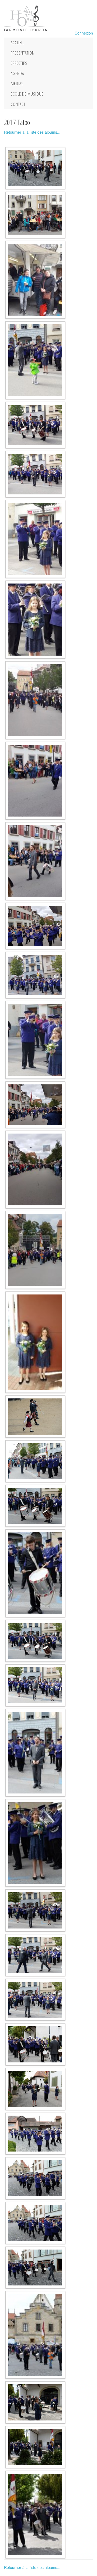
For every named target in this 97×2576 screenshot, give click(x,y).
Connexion (84, 33)
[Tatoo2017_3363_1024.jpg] (35, 1685)
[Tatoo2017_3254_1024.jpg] (35, 2514)
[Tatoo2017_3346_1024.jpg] (35, 2000)
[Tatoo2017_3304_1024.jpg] (35, 2178)
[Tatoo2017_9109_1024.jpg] (35, 474)
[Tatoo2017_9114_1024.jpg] (35, 280)
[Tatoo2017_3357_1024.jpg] (35, 1843)
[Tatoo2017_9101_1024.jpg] (35, 1040)
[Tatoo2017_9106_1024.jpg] (35, 700)
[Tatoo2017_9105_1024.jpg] (35, 781)
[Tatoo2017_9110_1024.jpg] (35, 425)
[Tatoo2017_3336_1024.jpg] (35, 2089)
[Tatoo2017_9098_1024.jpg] (35, 1250)
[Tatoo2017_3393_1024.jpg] (35, 1506)
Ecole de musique (27, 94)
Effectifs (19, 63)
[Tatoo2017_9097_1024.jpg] (35, 1342)
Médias (17, 84)
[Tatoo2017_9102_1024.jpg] (35, 975)
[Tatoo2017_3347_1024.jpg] (35, 1955)
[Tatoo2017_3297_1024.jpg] (35, 2268)
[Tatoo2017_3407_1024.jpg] (35, 1461)
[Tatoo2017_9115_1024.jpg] (35, 215)
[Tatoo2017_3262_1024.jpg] (35, 2402)
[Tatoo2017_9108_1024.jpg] (35, 539)
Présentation (23, 53)
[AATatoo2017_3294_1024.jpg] (35, 168)
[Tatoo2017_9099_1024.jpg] (35, 1169)
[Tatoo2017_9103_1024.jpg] (35, 926)
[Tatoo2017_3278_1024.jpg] (35, 2335)
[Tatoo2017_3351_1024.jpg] (35, 1910)
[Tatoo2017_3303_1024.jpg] (35, 2223)
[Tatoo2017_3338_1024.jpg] (35, 2044)
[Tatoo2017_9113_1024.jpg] (35, 360)
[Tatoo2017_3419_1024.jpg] (35, 1416)
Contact (18, 104)
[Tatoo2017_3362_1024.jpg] (35, 1753)
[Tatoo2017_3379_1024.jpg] (35, 1641)
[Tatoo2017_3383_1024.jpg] (35, 1573)
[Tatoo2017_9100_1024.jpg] (35, 1105)
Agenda (17, 73)
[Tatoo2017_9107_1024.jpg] (35, 619)
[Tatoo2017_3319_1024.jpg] (35, 2134)
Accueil (17, 43)
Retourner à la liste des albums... (32, 132)
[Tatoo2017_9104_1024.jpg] (35, 861)
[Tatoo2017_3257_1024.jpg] (35, 2447)
